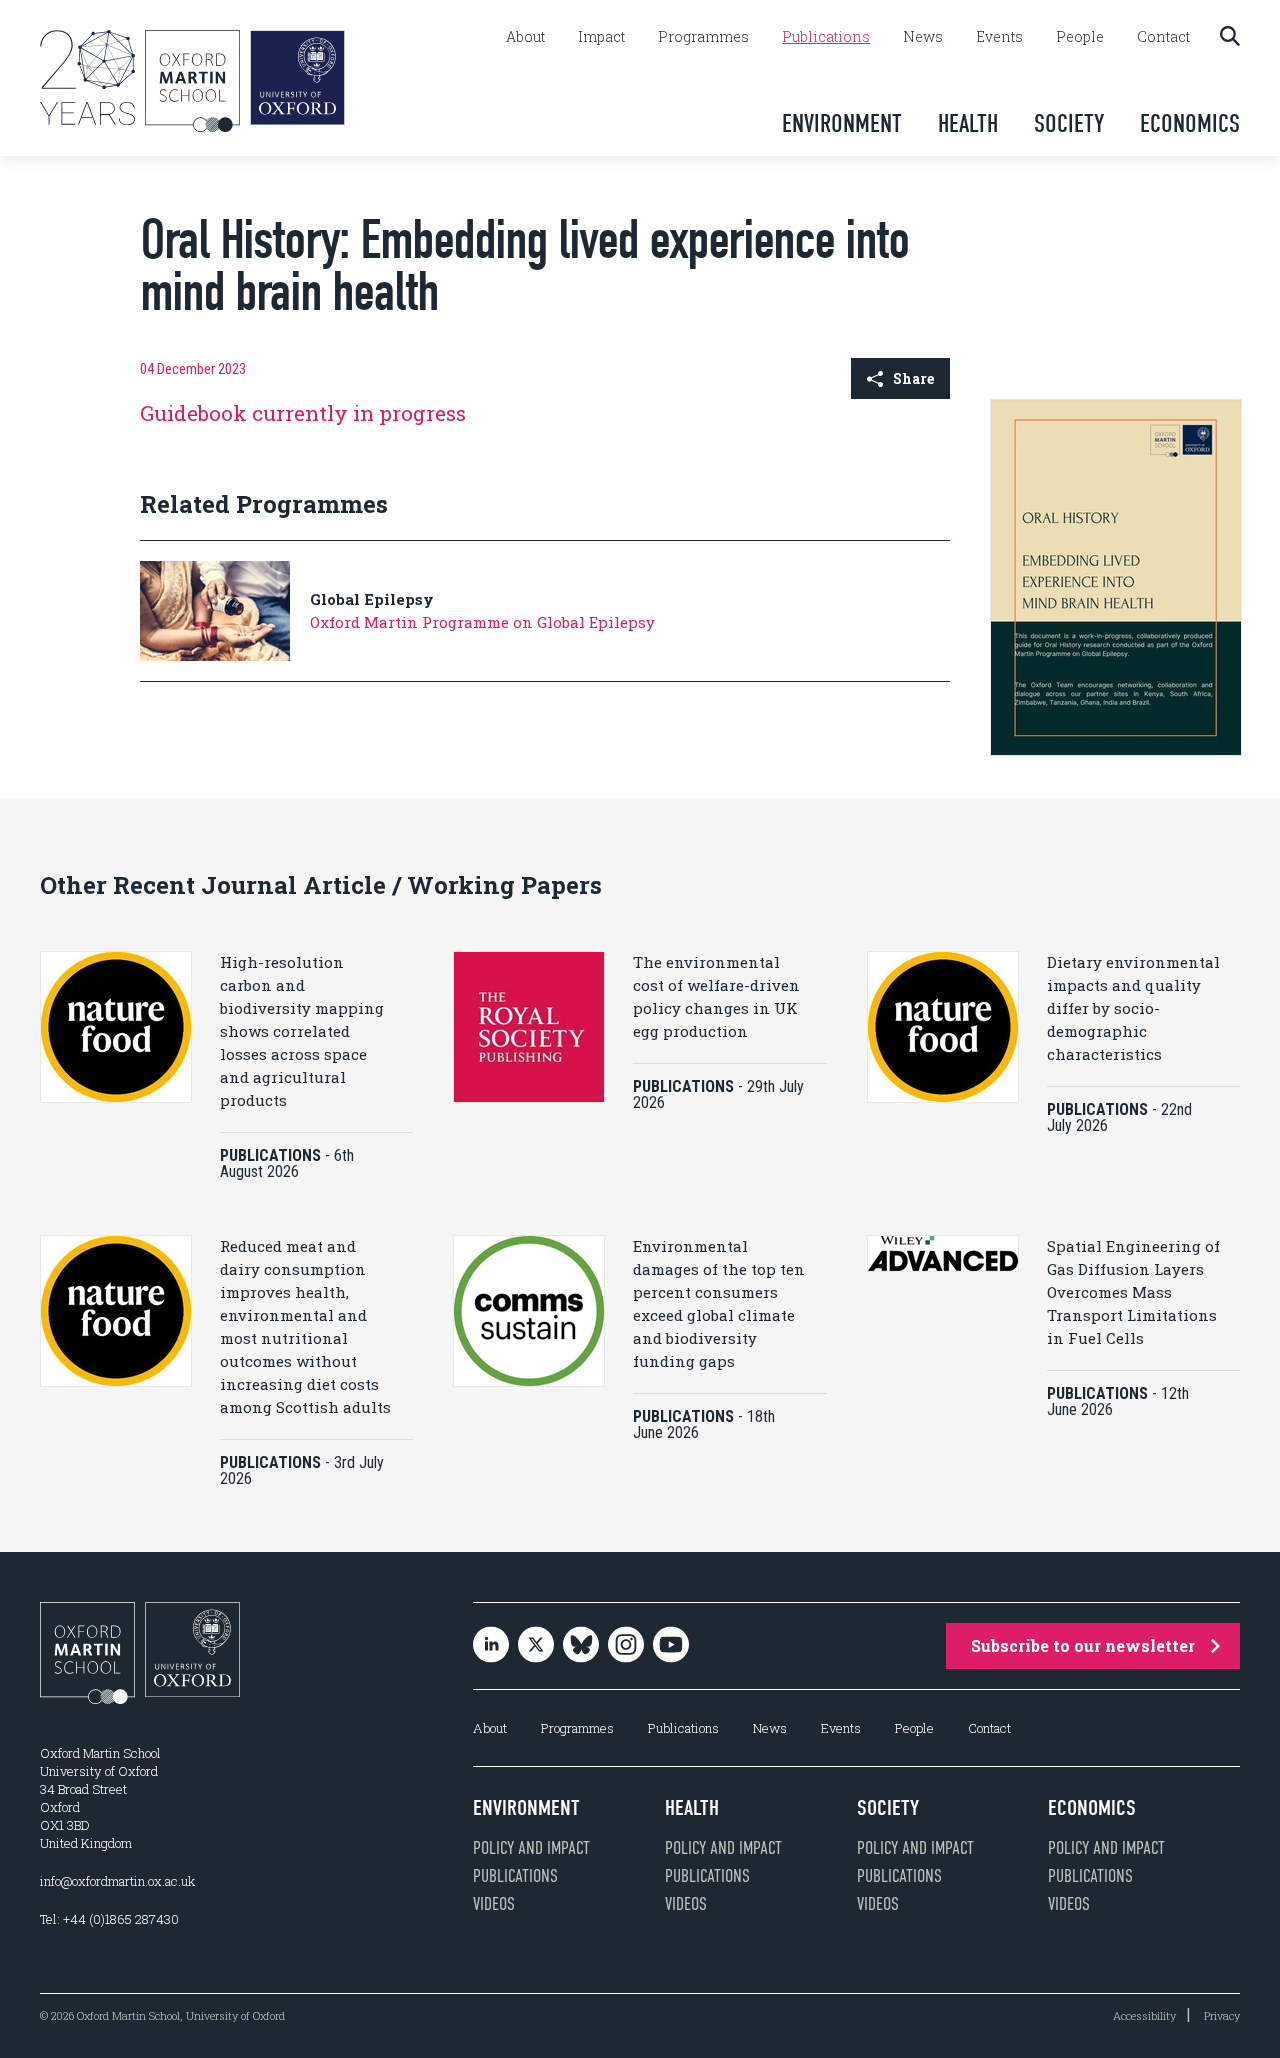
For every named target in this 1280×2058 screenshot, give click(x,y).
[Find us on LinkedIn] (491, 1646)
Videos (494, 1904)
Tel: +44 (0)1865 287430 (109, 1919)
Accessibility (1144, 2015)
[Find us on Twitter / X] (536, 1646)
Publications (826, 37)
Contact (1163, 37)
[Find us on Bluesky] (581, 1646)
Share (913, 378)
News (923, 37)
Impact (601, 37)
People (1080, 37)
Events (999, 37)
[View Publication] (1116, 750)
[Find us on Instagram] (626, 1646)
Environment (842, 123)
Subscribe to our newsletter (1083, 1645)
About (525, 37)
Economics (1190, 123)
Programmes (703, 37)
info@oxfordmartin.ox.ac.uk (117, 1881)
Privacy (1222, 2015)
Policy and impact (531, 1848)
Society (1069, 123)
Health (968, 123)
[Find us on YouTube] (671, 1646)
